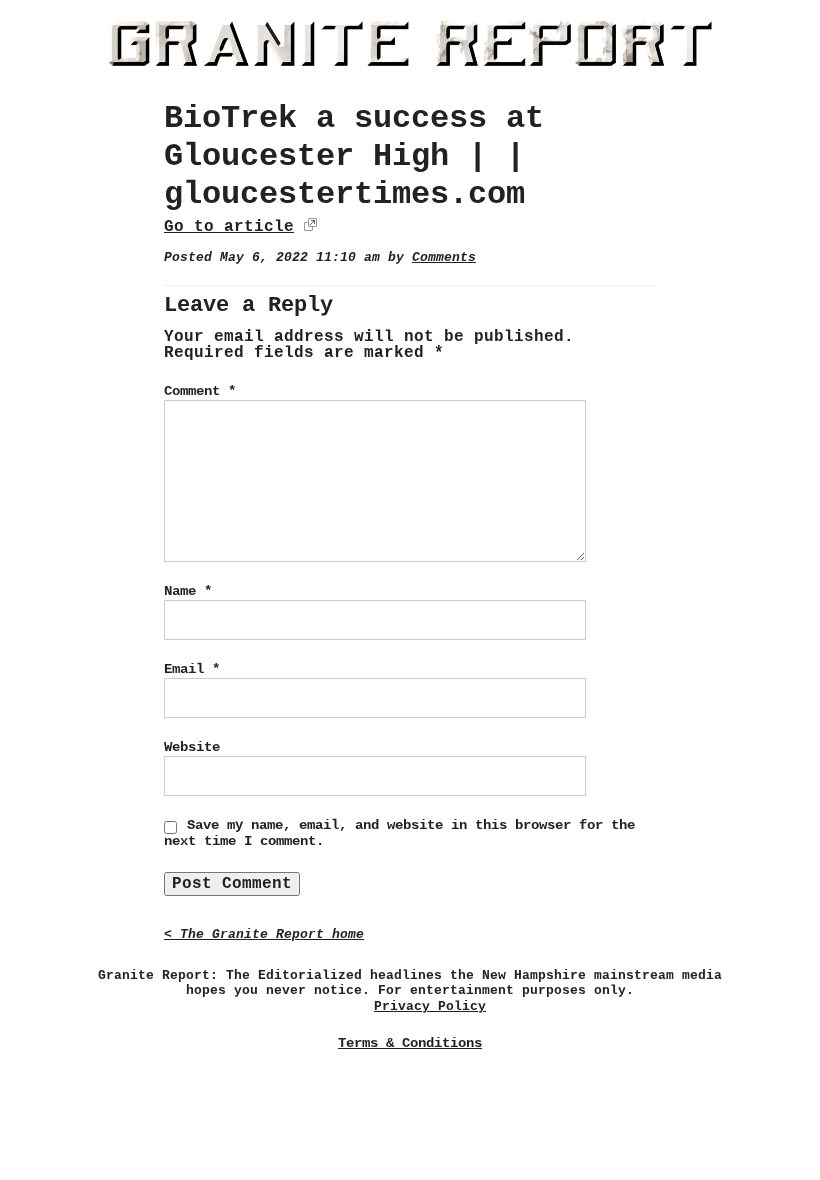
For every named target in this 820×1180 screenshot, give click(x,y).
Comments (444, 257)
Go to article (229, 227)
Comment (200, 391)
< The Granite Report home (264, 934)
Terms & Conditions (410, 1043)
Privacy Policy (430, 1006)
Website (192, 747)
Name (188, 591)
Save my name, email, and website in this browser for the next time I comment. (399, 833)
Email (192, 669)
